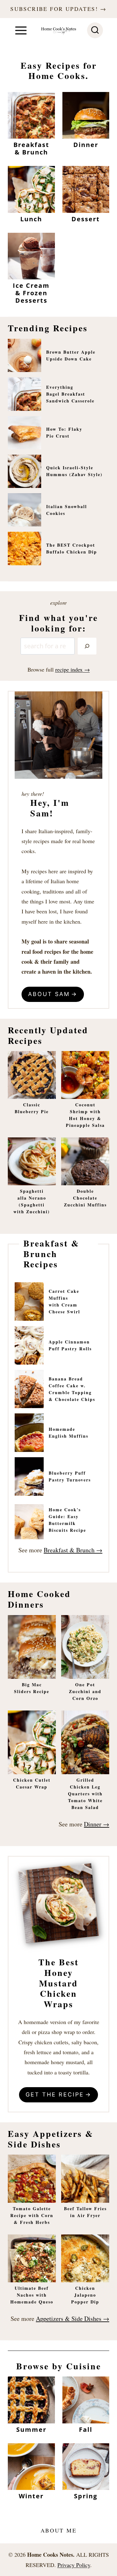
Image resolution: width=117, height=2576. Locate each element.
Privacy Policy (74, 2565)
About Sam (49, 994)
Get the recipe (55, 2094)
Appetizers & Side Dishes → (73, 2319)
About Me (59, 2530)
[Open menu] (21, 30)
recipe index (69, 669)
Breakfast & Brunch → (73, 1550)
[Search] (87, 646)
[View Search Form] (95, 30)
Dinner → (97, 1824)
